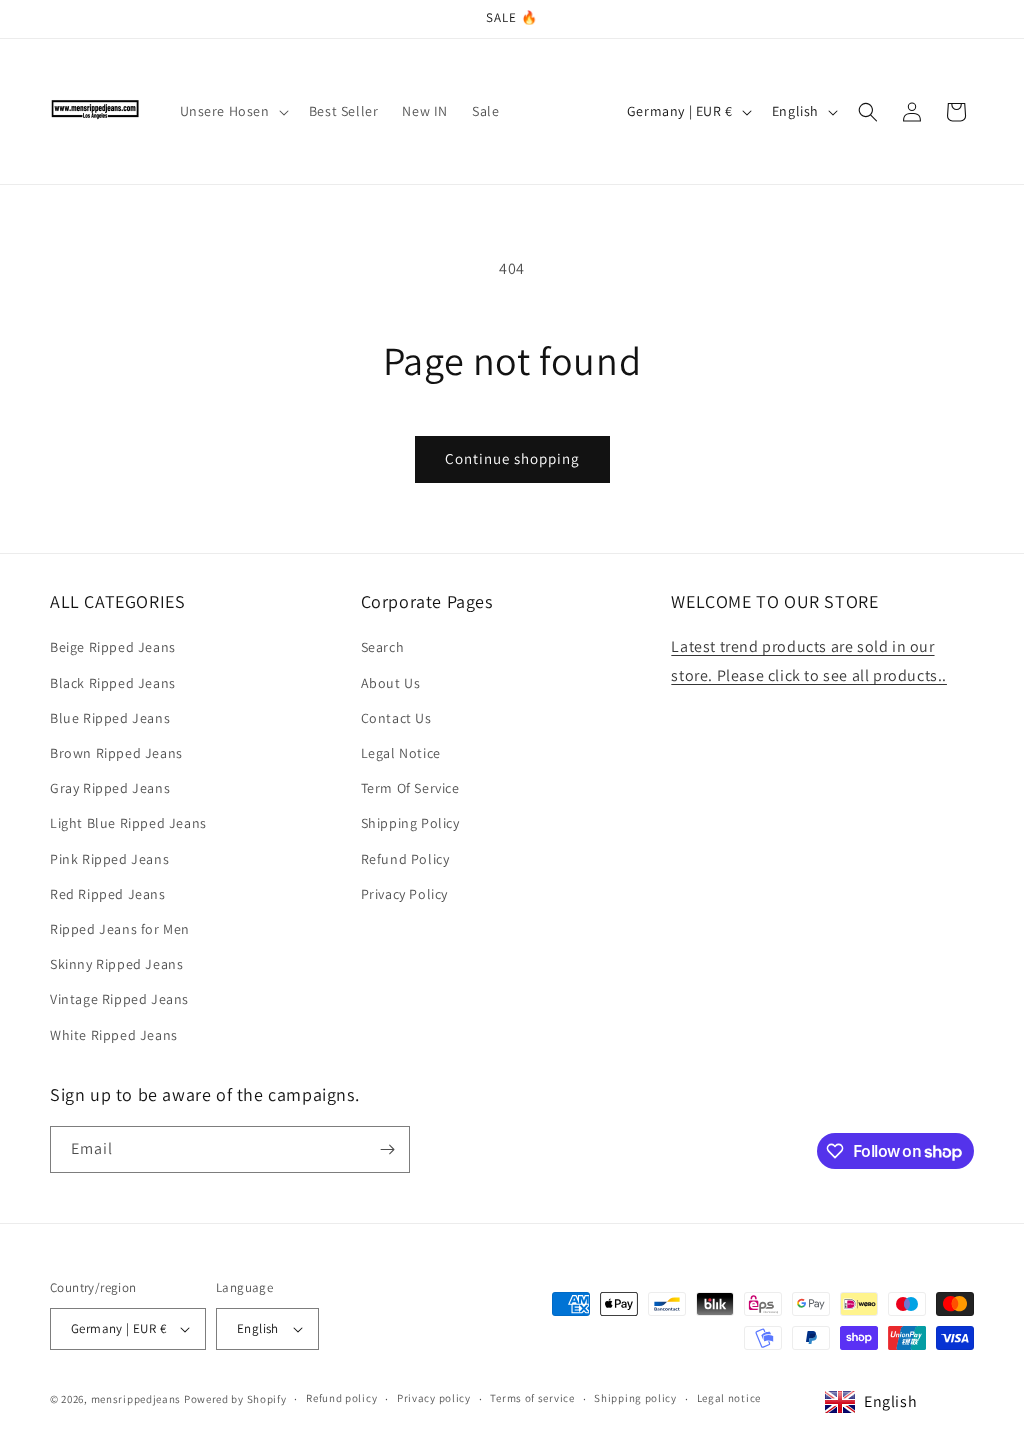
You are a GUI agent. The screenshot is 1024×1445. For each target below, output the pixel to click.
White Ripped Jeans (114, 1035)
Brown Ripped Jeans (116, 753)
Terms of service (532, 1398)
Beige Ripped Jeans (113, 647)
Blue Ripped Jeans (110, 718)
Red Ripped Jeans (108, 894)
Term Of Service (410, 788)
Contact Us (396, 718)
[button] (232, 111)
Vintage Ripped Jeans (119, 999)
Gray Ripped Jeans (110, 788)
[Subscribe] (387, 1149)
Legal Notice (401, 753)
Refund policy (341, 1398)
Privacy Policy (404, 894)
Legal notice (729, 1398)
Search (383, 647)
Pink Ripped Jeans (109, 859)
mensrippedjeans (136, 1399)
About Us (391, 683)
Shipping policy (635, 1398)
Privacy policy (434, 1398)
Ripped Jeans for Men (120, 929)
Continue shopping (512, 458)
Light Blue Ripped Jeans (128, 823)
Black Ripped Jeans (113, 683)
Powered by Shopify (235, 1399)
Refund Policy (405, 859)
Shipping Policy (410, 823)
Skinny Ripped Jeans (116, 964)
